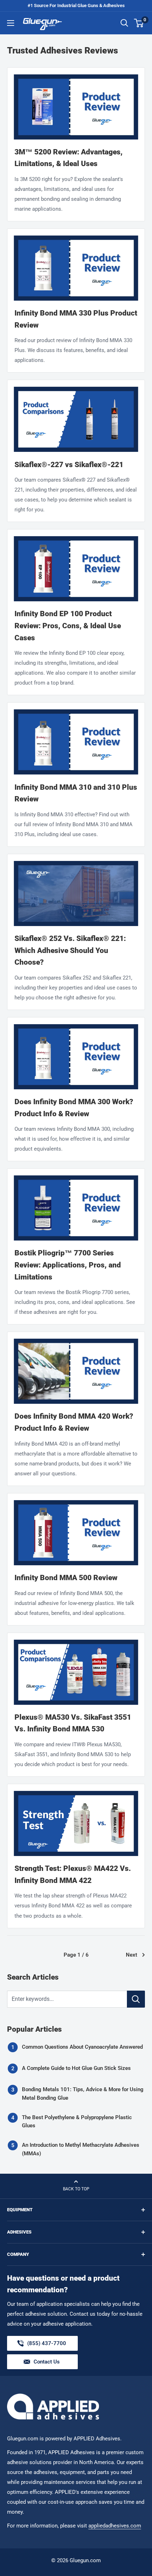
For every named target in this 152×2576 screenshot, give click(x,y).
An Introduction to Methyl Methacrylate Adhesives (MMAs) (81, 2149)
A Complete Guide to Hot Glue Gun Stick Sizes (76, 2068)
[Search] (136, 1999)
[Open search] (124, 23)
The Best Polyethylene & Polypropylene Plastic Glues (77, 2121)
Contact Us (47, 2362)
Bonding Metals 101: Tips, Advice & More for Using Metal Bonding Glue (83, 2093)
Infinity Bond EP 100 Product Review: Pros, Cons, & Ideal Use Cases (68, 626)
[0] (139, 23)
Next (131, 1955)
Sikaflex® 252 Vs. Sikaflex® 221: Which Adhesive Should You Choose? (70, 950)
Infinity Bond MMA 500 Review (66, 1578)
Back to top (76, 2189)
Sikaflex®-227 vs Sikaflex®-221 (69, 465)
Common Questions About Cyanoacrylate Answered (82, 2047)
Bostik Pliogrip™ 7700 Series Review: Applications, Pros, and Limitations (68, 1265)
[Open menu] (11, 23)
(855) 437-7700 (47, 2345)
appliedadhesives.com (115, 2526)
